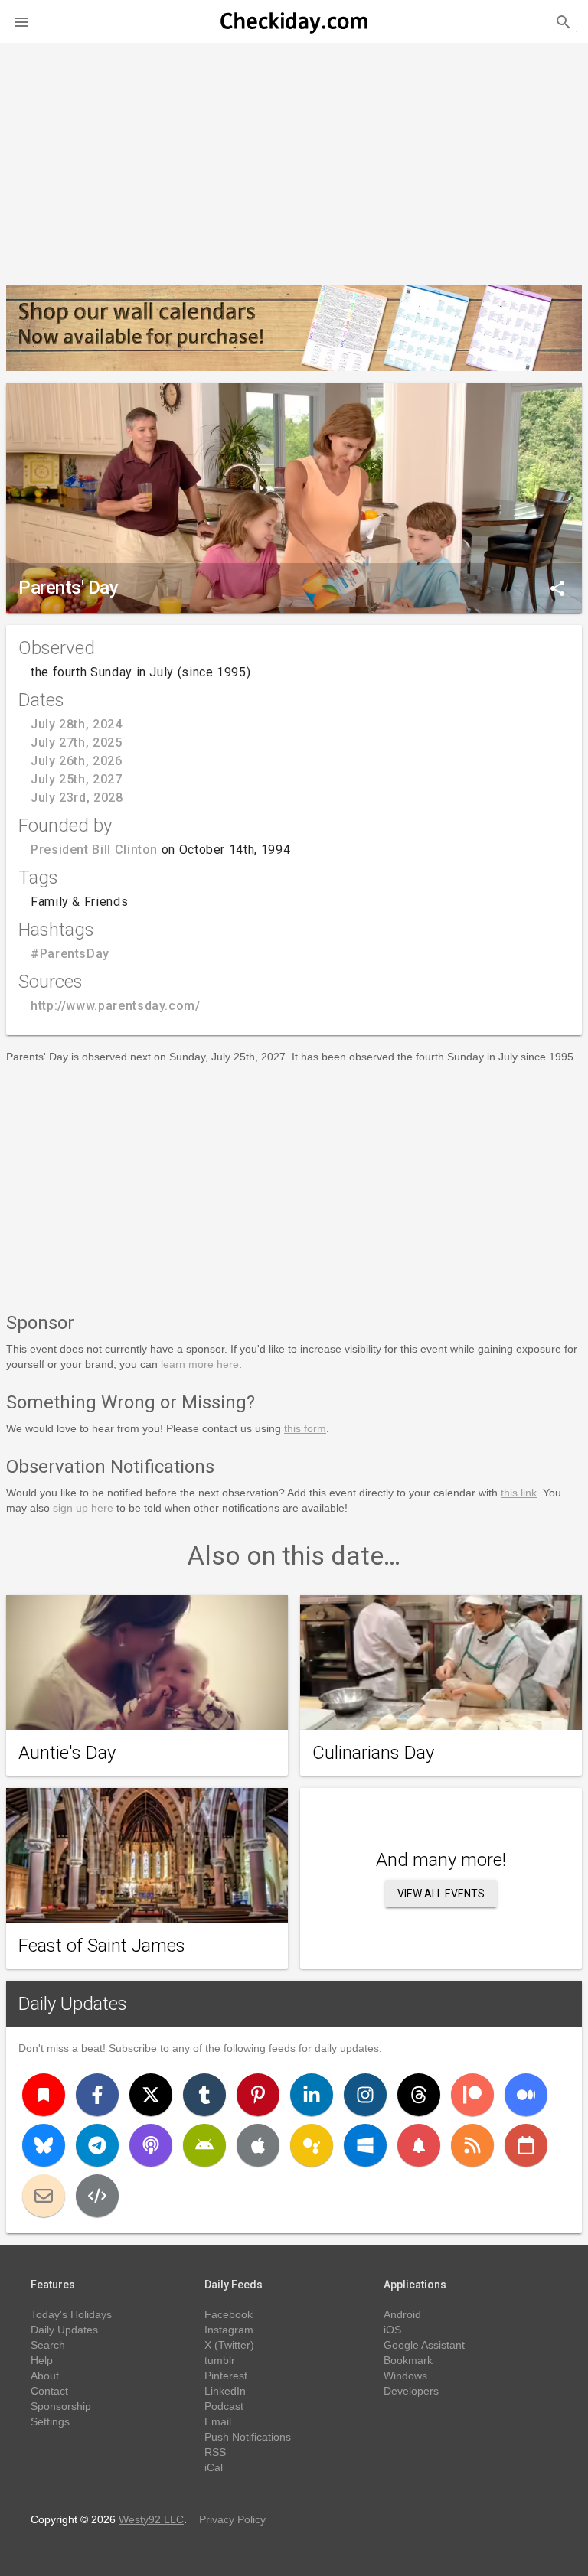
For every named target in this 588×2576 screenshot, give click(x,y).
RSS (215, 2452)
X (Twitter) (229, 2345)
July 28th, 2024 (77, 724)
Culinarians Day (373, 1753)
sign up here (83, 1508)
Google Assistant (424, 2345)
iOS (392, 2330)
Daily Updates (73, 2004)
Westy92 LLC (151, 2519)
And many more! (441, 1860)
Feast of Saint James (102, 1946)
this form (305, 1428)
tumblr (220, 2360)
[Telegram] (97, 2145)
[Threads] (419, 2095)
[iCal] (526, 2145)
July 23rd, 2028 (77, 798)
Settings (50, 2421)
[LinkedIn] (312, 2095)
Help (42, 2360)
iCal (214, 2467)
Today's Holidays (71, 2314)
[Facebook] (97, 2095)
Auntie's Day (67, 1753)
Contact (49, 2391)
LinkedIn (225, 2391)
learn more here (200, 1364)
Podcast (224, 2406)
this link (519, 1493)
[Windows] (365, 2145)
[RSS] (472, 2145)
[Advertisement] (294, 158)
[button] (21, 21)
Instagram (229, 2330)
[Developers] (97, 2196)
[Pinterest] (258, 2095)
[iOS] (258, 2145)
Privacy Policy (232, 2519)
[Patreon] (472, 2095)
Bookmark (408, 2360)
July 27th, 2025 (77, 743)
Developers (411, 2391)
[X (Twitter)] (151, 2095)
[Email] (44, 2196)
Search (48, 2345)
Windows (405, 2376)
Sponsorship (61, 2406)
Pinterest (226, 2376)
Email (218, 2421)
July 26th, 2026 (77, 761)
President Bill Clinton (94, 850)
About (45, 2376)
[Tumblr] (204, 2095)
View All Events (441, 1894)
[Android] (204, 2145)
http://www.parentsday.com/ (116, 1006)
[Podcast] (151, 2145)
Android (402, 2314)
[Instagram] (365, 2095)
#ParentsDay (70, 954)
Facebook (229, 2314)
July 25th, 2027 (77, 779)
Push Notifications (248, 2437)
